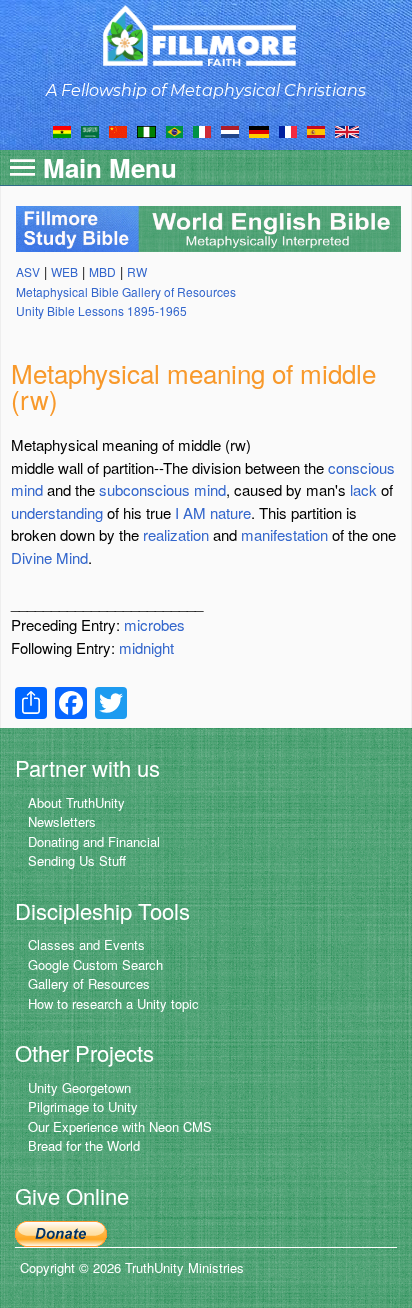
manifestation (284, 534)
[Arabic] (90, 130)
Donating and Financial (94, 841)
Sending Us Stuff (77, 860)
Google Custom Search (95, 964)
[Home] (206, 35)
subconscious (144, 489)
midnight (146, 647)
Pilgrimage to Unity (83, 1106)
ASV (28, 271)
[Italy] (202, 130)
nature (230, 512)
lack (363, 489)
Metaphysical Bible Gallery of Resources (126, 291)
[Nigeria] (146, 130)
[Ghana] (62, 130)
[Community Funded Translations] (347, 130)
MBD (102, 271)
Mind (72, 557)
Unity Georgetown (79, 1087)
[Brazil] (174, 130)
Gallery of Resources (89, 983)
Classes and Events (86, 944)
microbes (154, 624)
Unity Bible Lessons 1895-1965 (101, 310)
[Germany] (259, 130)
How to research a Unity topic (113, 1003)
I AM (190, 512)
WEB (64, 271)
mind (27, 489)
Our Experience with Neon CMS (120, 1126)
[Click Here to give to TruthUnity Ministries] (61, 1231)
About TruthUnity (76, 802)
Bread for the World (84, 1145)
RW (137, 271)
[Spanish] (316, 130)
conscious (361, 467)
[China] (118, 130)
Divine (31, 557)
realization (176, 534)
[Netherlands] (230, 130)
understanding (57, 512)
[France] (288, 130)
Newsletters (62, 821)
